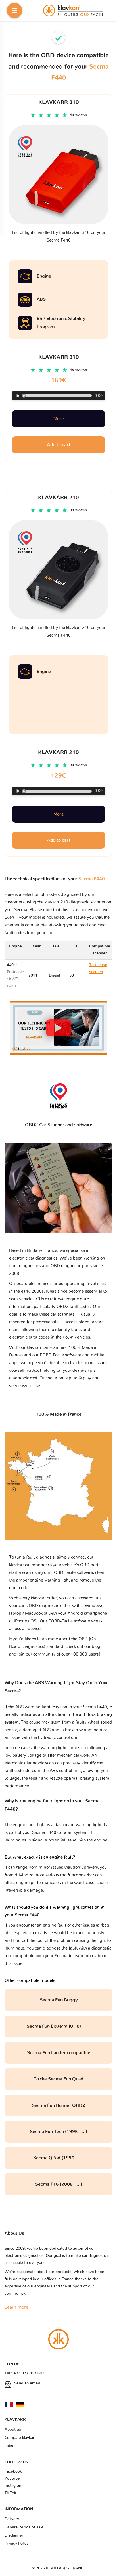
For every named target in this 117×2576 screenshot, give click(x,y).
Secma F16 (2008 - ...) (59, 2184)
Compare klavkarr (20, 2438)
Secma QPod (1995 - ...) (58, 2158)
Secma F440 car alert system (60, 1833)
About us (13, 2429)
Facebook (13, 2471)
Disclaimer (14, 2535)
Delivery (12, 2519)
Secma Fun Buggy (59, 2000)
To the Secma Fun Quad (59, 2079)
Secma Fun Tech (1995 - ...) (58, 2132)
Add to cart (59, 840)
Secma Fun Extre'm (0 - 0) (58, 2026)
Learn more (16, 2307)
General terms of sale (24, 2527)
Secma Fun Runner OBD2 (58, 2105)
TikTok (10, 2493)
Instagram (14, 2486)
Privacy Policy (16, 2543)
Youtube (12, 2478)
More (58, 814)
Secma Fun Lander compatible (59, 2053)
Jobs (9, 2446)
